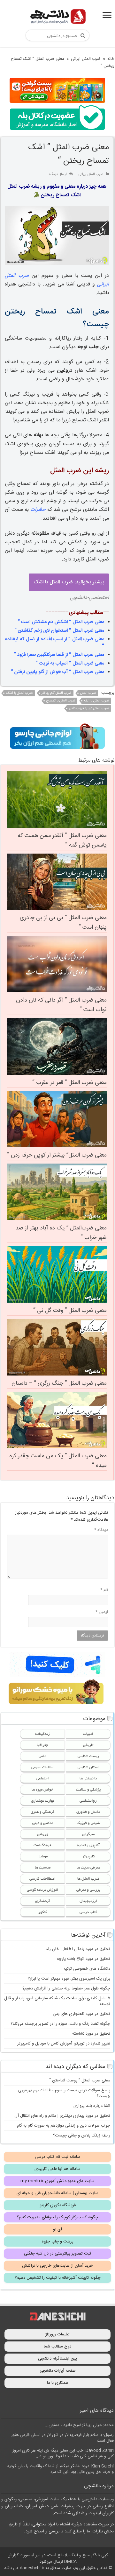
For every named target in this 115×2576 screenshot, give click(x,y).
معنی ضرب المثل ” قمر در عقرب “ (69, 1083)
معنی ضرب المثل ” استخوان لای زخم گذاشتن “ (59, 631)
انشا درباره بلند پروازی (92, 2106)
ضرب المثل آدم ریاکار (56, 693)
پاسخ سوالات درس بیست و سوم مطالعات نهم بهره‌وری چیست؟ (64, 2093)
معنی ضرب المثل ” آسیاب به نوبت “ (70, 663)
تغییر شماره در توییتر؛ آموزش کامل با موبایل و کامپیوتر (64, 2044)
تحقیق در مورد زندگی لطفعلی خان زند (78, 1949)
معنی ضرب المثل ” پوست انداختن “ (80, 2080)
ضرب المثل (88, 693)
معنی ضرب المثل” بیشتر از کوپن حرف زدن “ (57, 1155)
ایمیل (102, 1612)
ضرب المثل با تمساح (61, 701)
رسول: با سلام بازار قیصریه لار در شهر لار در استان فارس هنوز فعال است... (62, 2438)
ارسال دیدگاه (58, 174)
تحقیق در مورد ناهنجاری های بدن (81, 2014)
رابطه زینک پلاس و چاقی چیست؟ (82, 2136)
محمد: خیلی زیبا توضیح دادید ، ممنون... (79, 2425)
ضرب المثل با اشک (19, 693)
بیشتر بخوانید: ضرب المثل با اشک (69, 582)
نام (104, 1590)
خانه (111, 59)
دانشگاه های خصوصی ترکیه (87, 1969)
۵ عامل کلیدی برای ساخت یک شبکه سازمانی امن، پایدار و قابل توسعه (57, 2001)
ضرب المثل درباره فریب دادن (89, 708)
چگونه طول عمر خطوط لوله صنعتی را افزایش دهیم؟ (66, 1988)
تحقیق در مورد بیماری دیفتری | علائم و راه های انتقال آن (62, 2116)
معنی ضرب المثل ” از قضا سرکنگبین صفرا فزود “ (59, 655)
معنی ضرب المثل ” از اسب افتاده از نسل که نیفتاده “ (54, 643)
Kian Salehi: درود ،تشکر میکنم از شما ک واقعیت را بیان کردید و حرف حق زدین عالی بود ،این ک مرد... (60, 2469)
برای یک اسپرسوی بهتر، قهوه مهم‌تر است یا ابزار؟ (69, 1979)
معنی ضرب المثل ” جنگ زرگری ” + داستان (59, 1383)
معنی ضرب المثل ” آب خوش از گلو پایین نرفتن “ (57, 672)
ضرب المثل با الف (96, 701)
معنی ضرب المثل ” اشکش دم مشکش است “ (61, 622)
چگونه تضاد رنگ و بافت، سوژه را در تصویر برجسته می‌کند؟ (60, 2024)
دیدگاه (101, 1530)
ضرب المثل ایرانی (86, 59)
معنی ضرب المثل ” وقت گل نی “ (70, 1311)
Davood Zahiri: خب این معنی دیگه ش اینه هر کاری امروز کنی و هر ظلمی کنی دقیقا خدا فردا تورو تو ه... (63, 2453)
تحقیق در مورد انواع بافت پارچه (84, 1959)
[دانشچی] (57, 18)
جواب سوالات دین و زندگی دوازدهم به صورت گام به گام (64, 2126)
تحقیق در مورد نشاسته (91, 2034)
